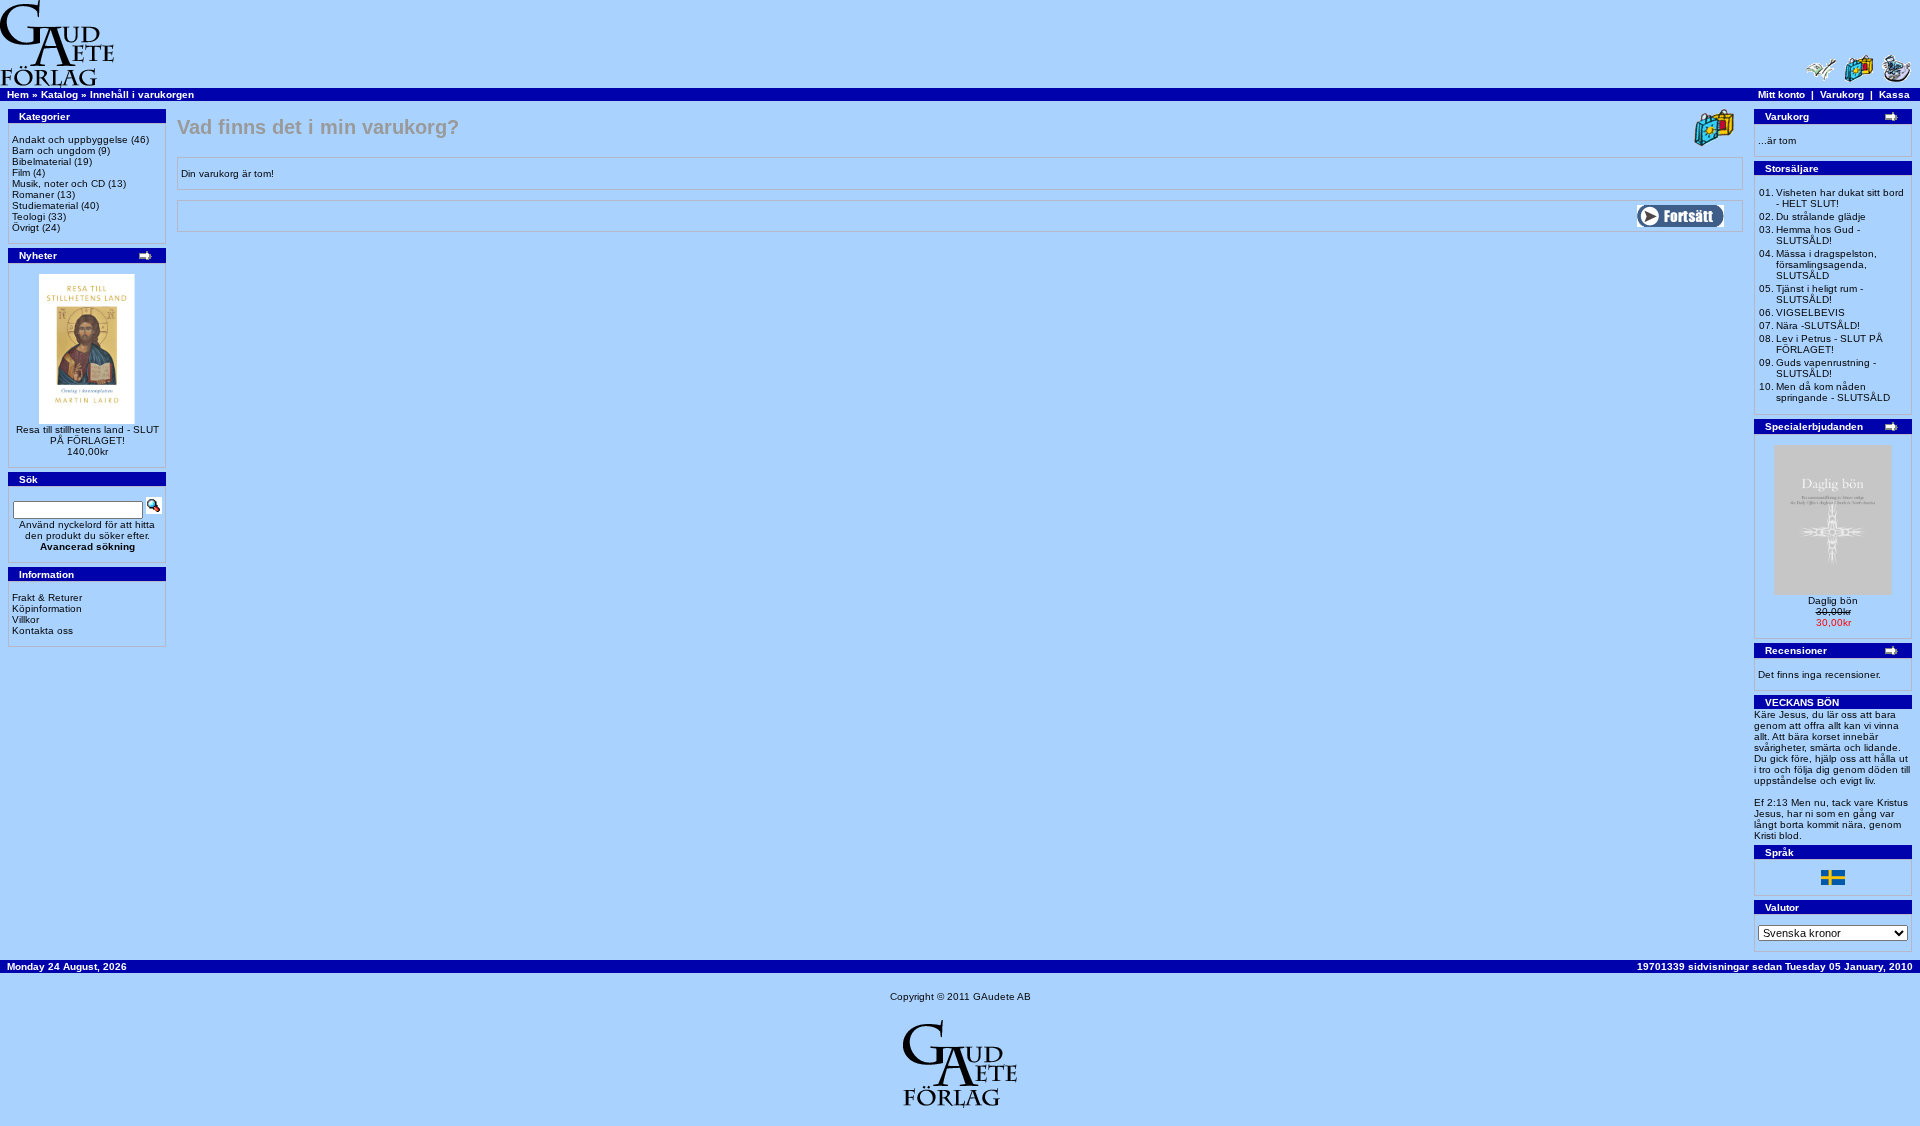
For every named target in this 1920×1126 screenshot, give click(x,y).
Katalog (59, 94)
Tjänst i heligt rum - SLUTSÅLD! (1819, 294)
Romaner (33, 194)
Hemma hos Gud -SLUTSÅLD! (1818, 235)
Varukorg (1842, 94)
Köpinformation (47, 608)
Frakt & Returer (47, 597)
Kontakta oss (42, 630)
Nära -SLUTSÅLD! (1818, 325)
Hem (18, 94)
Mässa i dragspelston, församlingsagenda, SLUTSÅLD (1826, 264)
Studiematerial (45, 205)
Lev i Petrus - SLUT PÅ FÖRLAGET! (1829, 344)
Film (21, 172)
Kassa (1894, 94)
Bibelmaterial (41, 161)
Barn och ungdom (53, 150)
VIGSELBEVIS (1810, 312)
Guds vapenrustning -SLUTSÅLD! (1826, 368)
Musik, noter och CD (58, 183)
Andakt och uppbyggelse (70, 139)
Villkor (25, 619)
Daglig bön (1833, 600)
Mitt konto (1781, 94)
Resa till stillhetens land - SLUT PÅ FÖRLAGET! (87, 435)
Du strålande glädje (1821, 216)
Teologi (28, 216)
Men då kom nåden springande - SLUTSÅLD (1833, 392)
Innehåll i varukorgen (142, 94)
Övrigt (25, 227)
